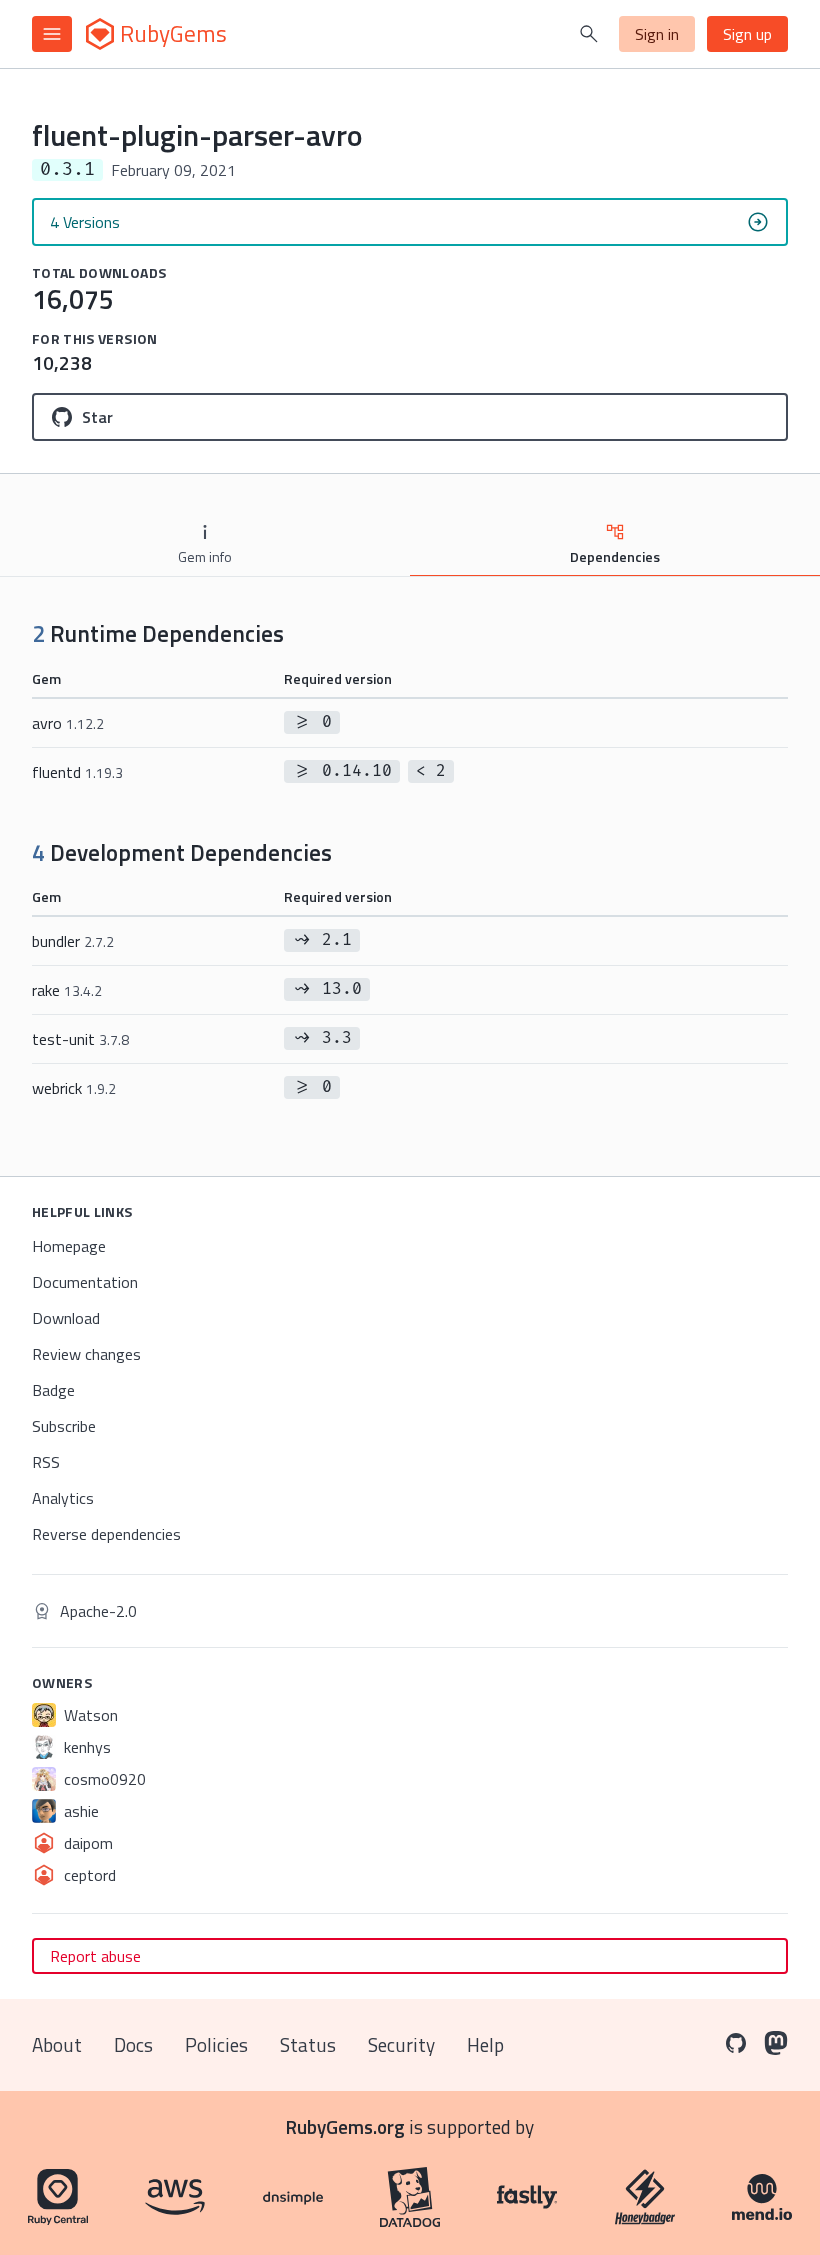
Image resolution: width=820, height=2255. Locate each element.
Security (401, 2044)
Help (485, 2044)
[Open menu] (52, 34)
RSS (46, 1462)
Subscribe (64, 1426)
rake (67, 990)
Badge (53, 1390)
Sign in (657, 34)
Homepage (69, 1246)
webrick (74, 1088)
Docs (133, 2044)
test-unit (80, 1039)
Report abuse (95, 1956)
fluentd (77, 772)
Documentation (85, 1282)
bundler (73, 941)
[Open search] (589, 34)
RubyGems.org (345, 2126)
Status (308, 2044)
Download (66, 1318)
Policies (216, 2044)
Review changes (86, 1354)
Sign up (747, 34)
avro (68, 723)
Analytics (63, 1498)
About (57, 2044)
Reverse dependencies (106, 1534)
